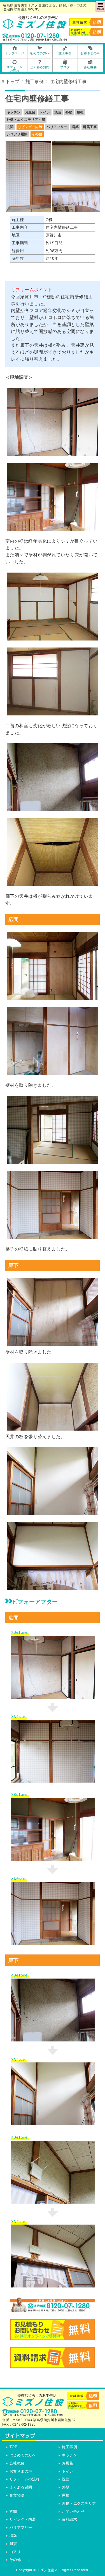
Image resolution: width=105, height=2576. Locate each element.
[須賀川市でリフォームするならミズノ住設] (35, 27)
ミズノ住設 (46, 2570)
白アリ (15, 2552)
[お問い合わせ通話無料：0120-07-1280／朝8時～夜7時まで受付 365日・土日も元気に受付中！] (53, 2309)
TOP (14, 2447)
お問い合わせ (73, 2512)
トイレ (45, 112)
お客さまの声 (21, 2471)
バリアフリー (57, 127)
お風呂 (30, 112)
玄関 (10, 127)
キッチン (14, 112)
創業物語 (17, 2495)
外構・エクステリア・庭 (26, 120)
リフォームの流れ (25, 2479)
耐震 (13, 2544)
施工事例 (69, 2447)
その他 (37, 134)
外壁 (69, 112)
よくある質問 (21, 2487)
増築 (75, 127)
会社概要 (17, 2463)
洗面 (58, 112)
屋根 (80, 112)
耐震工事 (90, 127)
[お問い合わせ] (53, 2336)
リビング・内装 (30, 127)
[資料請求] (53, 2364)
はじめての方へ (23, 2455)
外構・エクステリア (79, 2503)
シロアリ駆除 (17, 134)
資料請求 (69, 2519)
